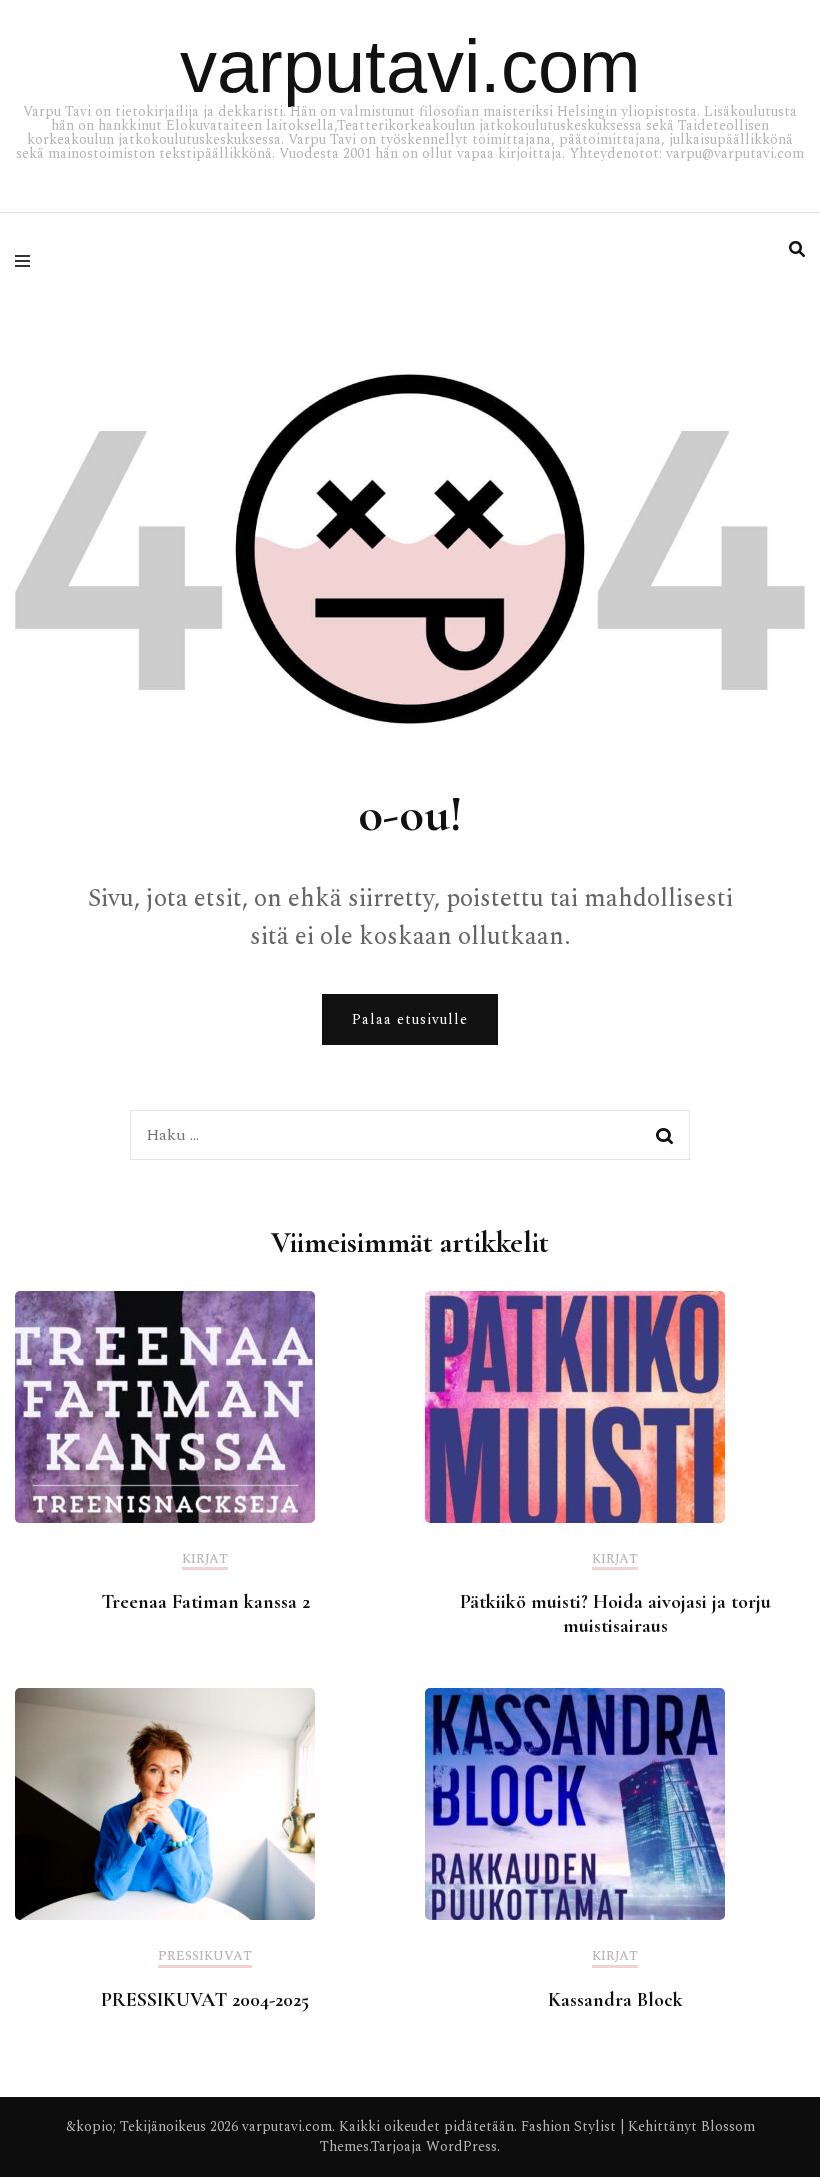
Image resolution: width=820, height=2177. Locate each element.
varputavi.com (410, 66)
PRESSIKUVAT (205, 1957)
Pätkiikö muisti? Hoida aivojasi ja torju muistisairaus (615, 1614)
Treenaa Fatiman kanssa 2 (205, 1602)
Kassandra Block (615, 2000)
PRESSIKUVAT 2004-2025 (205, 2000)
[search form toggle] (797, 249)
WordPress (461, 2146)
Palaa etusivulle (410, 1019)
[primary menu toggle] (27, 261)
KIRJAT (205, 1560)
